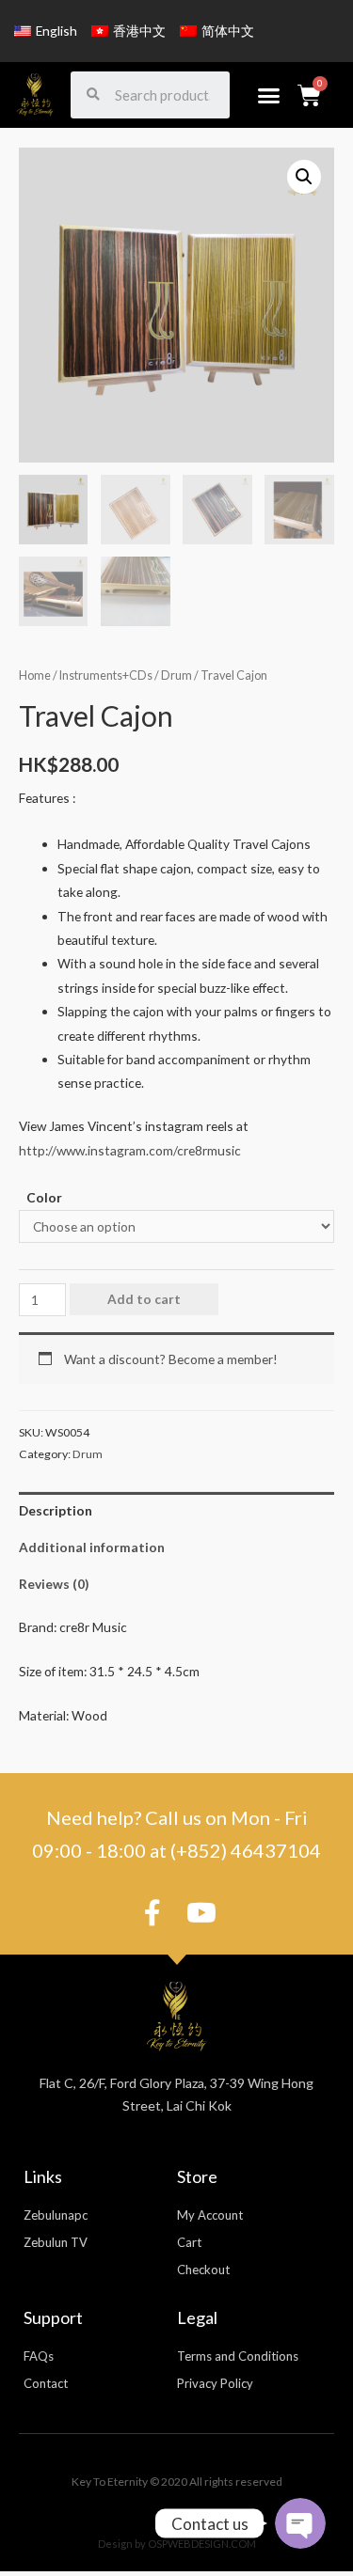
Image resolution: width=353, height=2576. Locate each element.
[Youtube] (201, 1913)
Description (56, 1510)
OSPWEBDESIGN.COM (202, 2544)
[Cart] (309, 95)
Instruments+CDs (106, 675)
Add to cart (144, 1299)
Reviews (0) (54, 1584)
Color (44, 1197)
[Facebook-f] (152, 1913)
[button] (269, 95)
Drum (176, 675)
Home (35, 675)
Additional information (92, 1547)
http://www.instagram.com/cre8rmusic (130, 1150)
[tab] (176, 1510)
